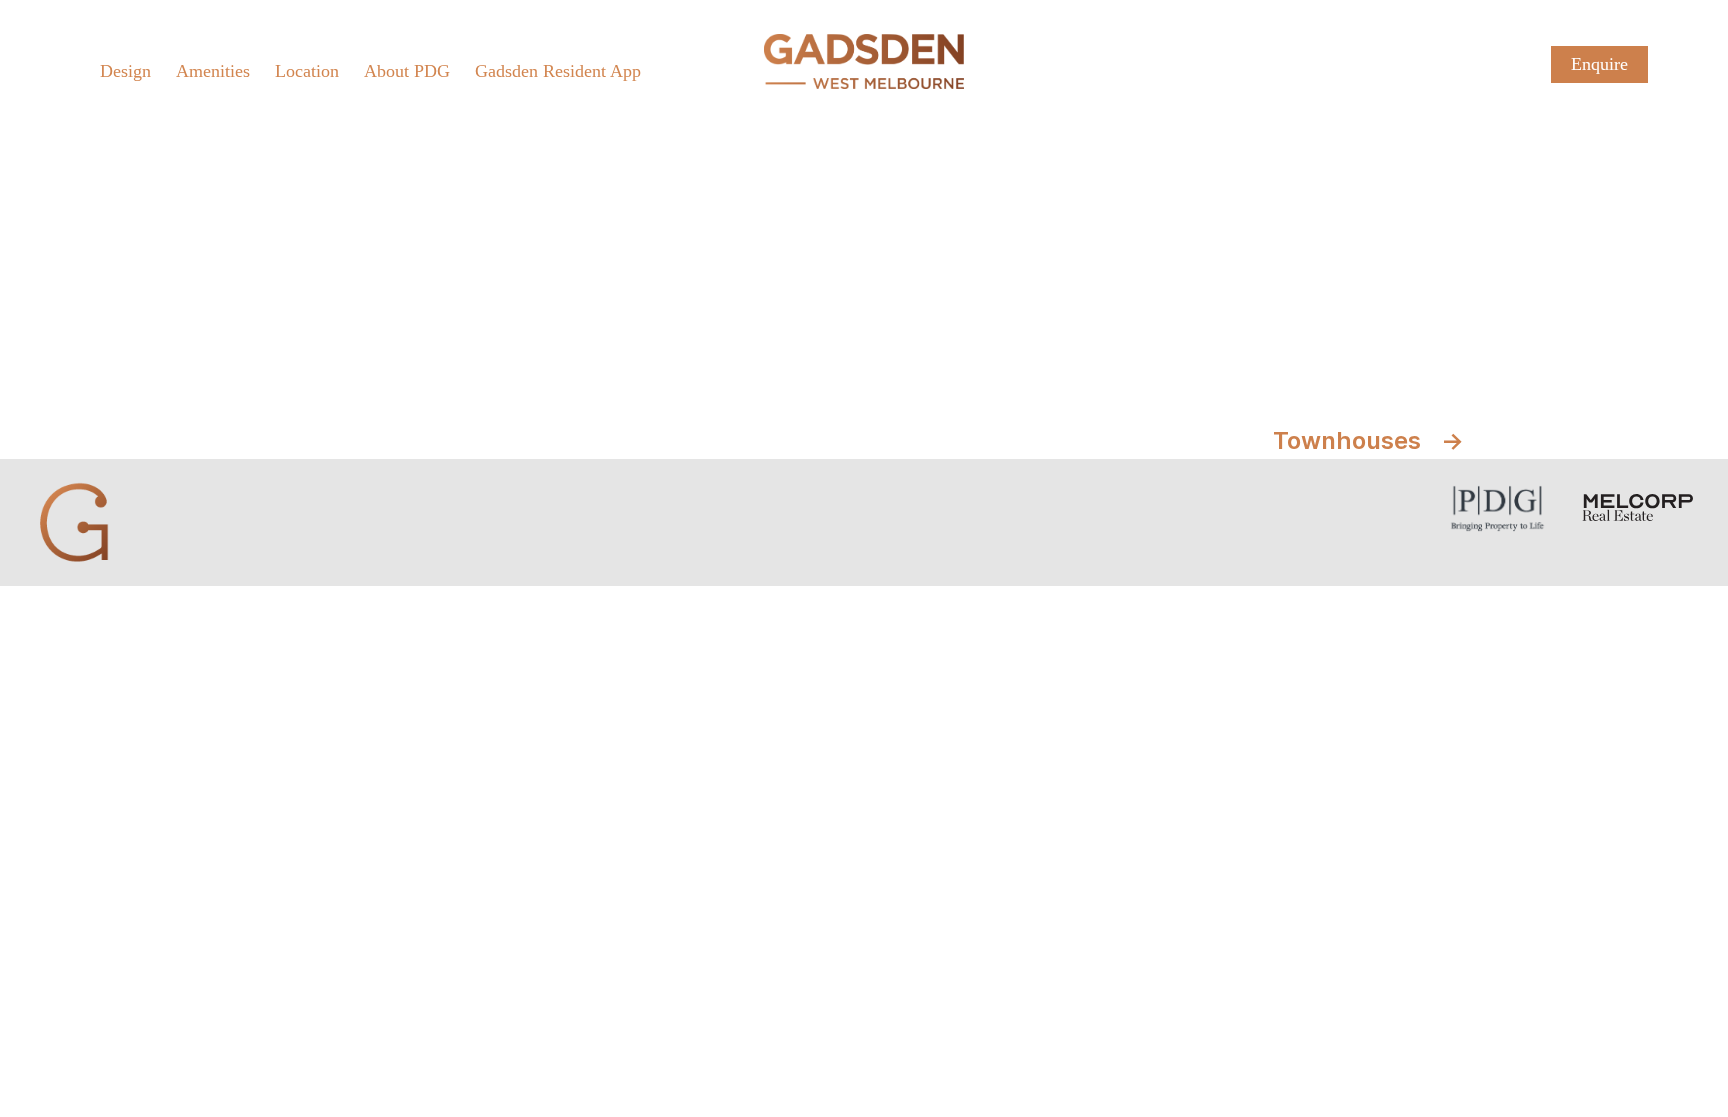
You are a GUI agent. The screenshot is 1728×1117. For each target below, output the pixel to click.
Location (307, 71)
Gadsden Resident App (558, 71)
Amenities (213, 71)
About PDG (407, 71)
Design (125, 71)
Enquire (1599, 64)
